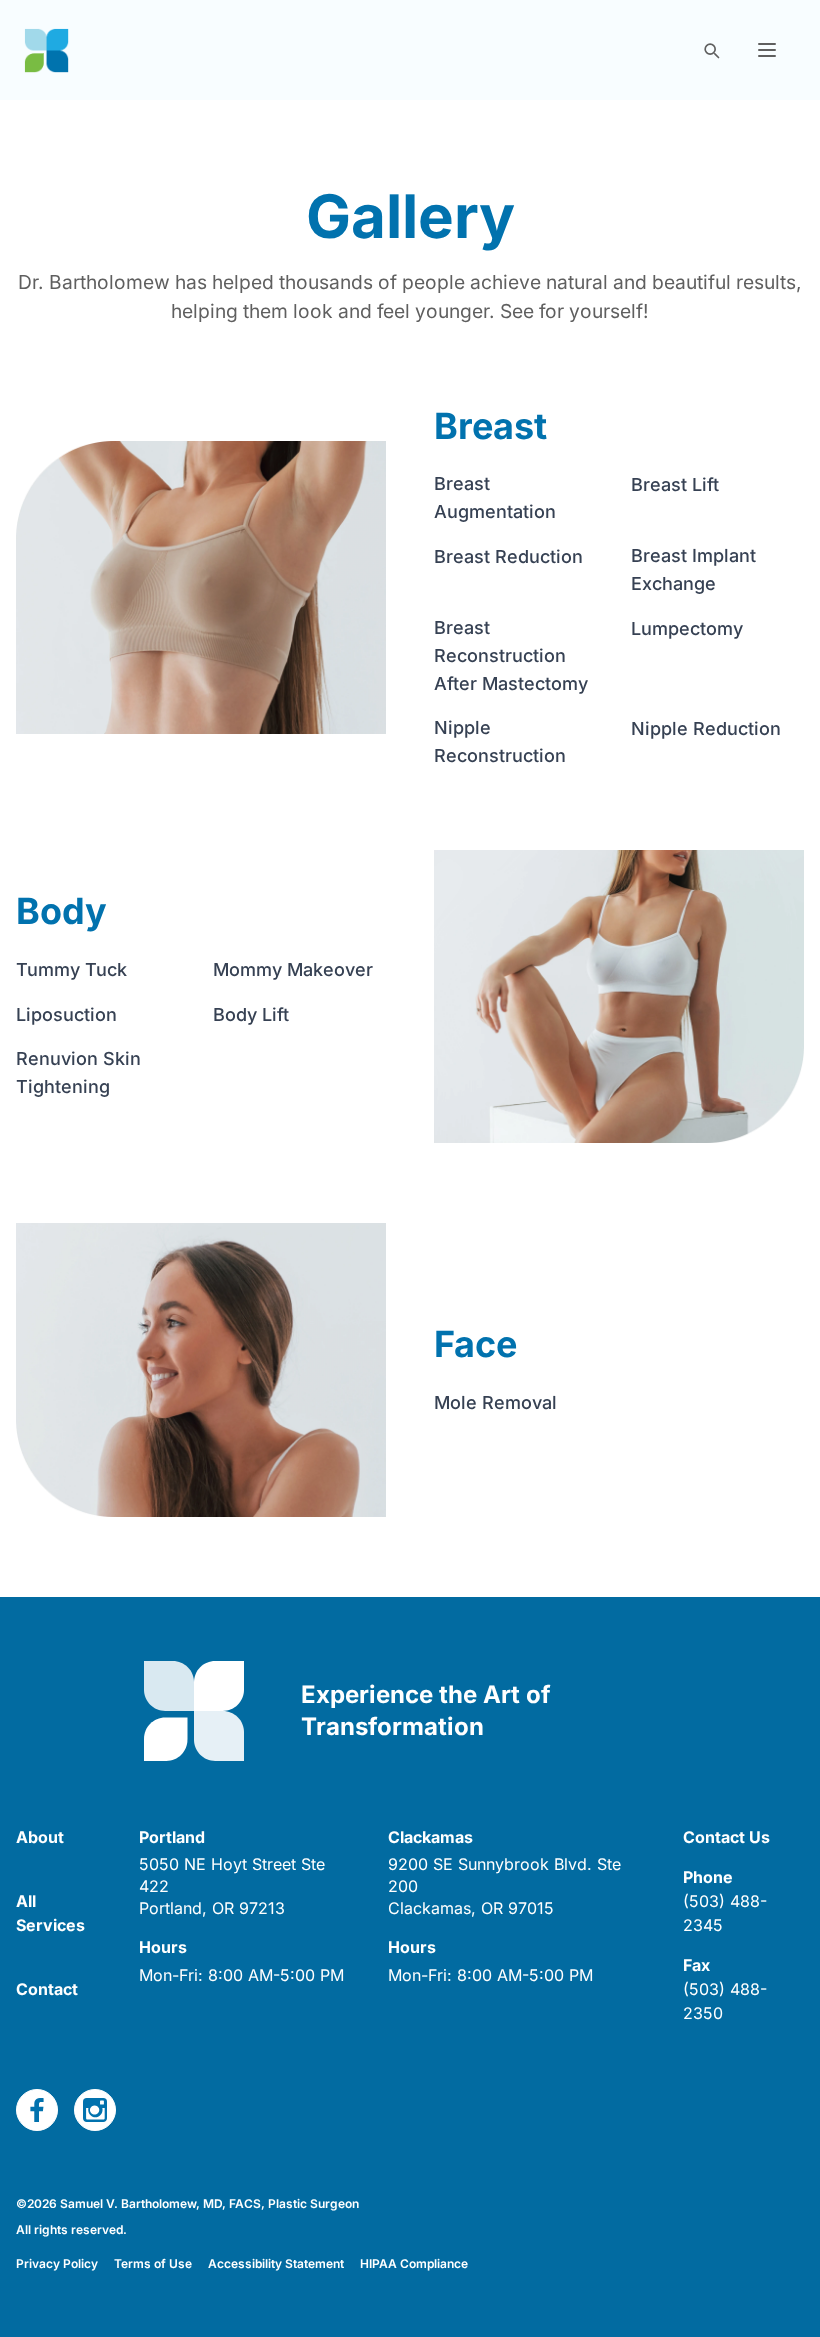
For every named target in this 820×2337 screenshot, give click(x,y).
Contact (47, 1989)
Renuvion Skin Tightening (78, 1072)
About (40, 1837)
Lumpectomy (687, 628)
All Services (50, 1913)
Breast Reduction (508, 556)
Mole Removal (495, 1402)
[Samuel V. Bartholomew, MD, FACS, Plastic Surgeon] (46, 50)
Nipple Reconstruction (500, 741)
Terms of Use (153, 2263)
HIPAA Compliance (414, 2263)
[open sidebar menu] (767, 50)
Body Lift (251, 1014)
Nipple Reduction (706, 728)
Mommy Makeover (293, 969)
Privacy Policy (57, 2263)
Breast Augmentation (495, 497)
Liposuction (66, 1014)
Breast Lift (675, 484)
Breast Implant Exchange (693, 569)
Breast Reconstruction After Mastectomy (511, 655)
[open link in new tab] (37, 2110)
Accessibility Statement (276, 2263)
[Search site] (711, 50)
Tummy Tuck (71, 969)
